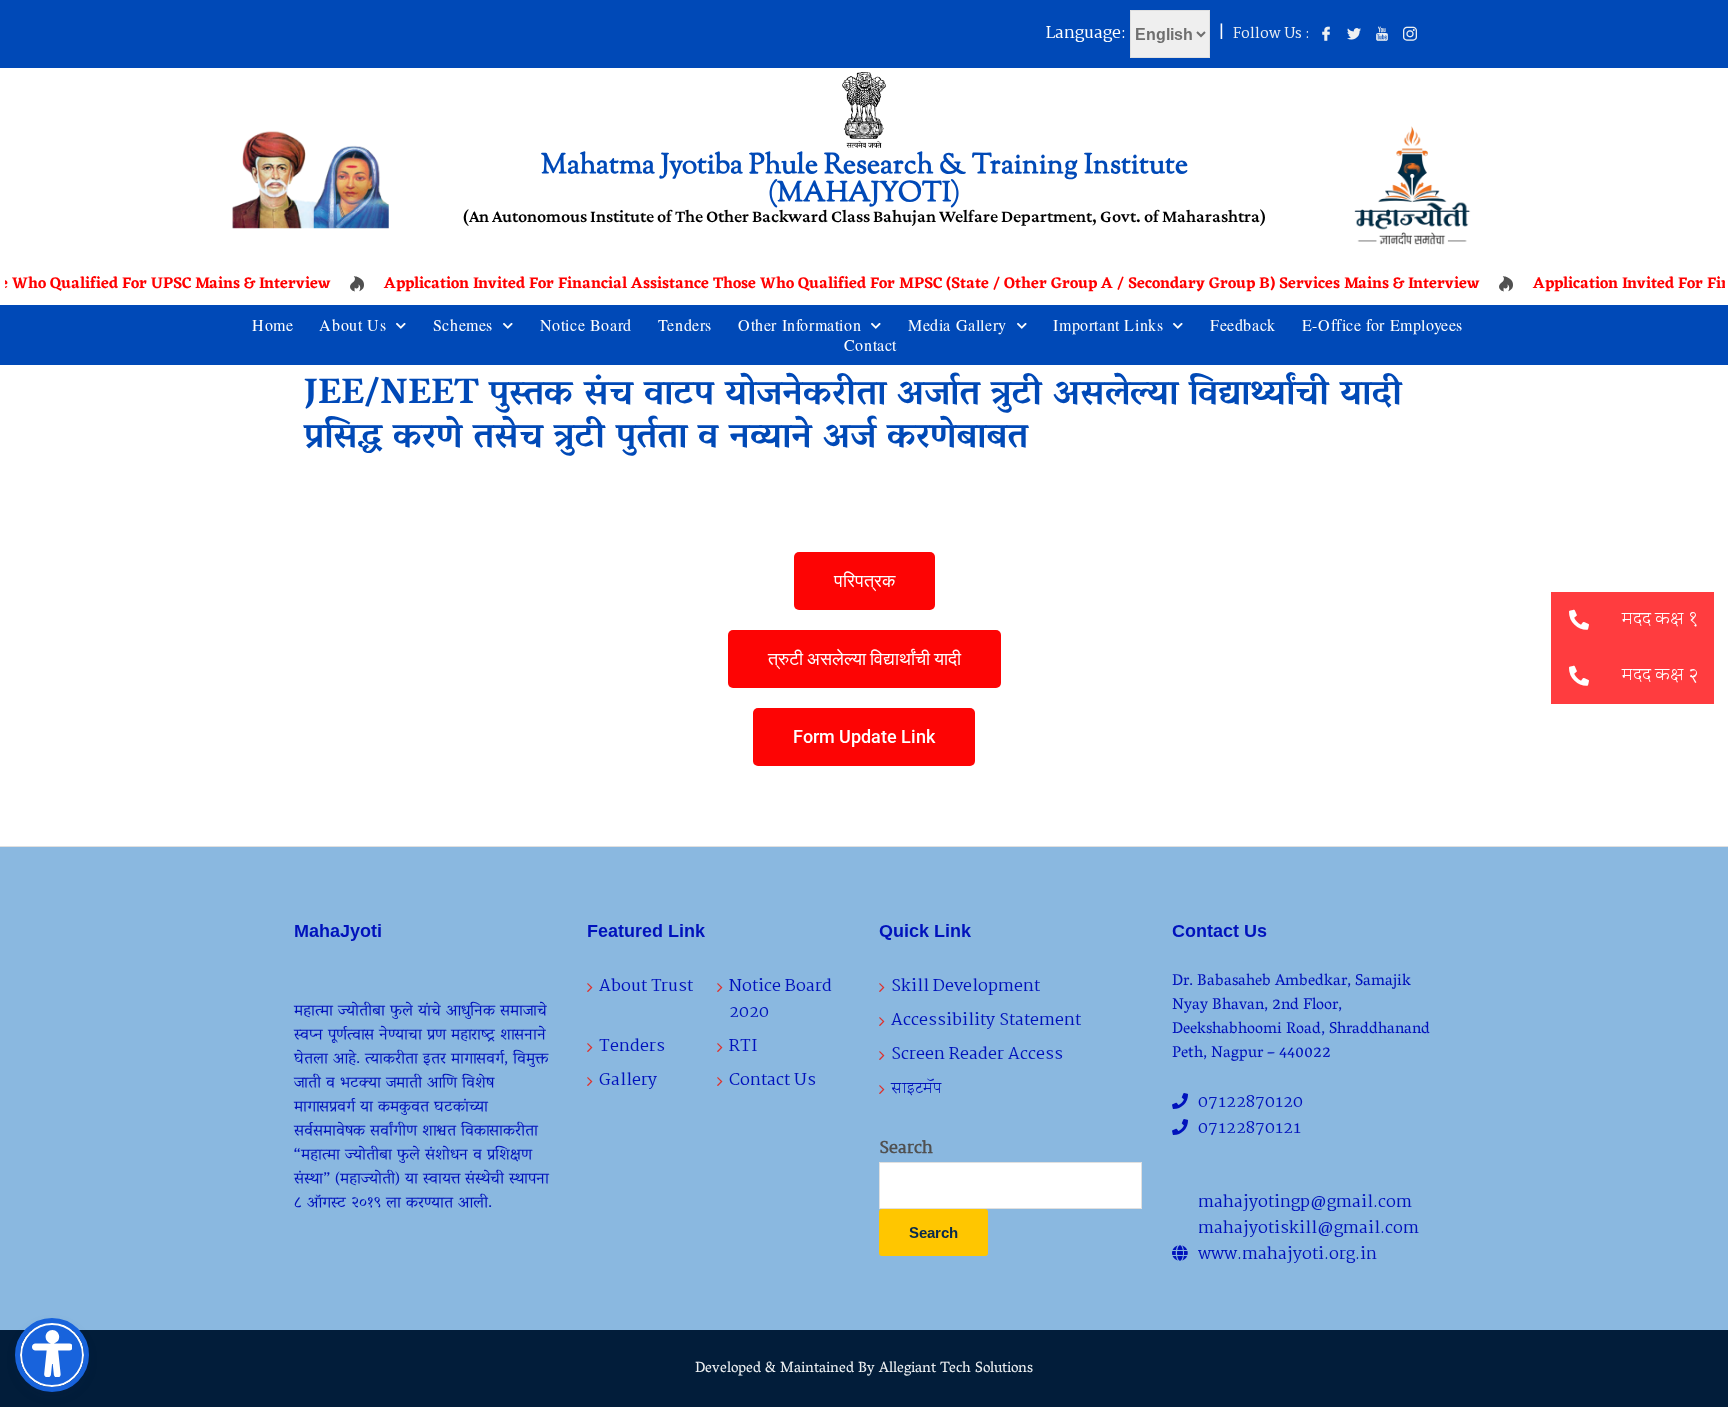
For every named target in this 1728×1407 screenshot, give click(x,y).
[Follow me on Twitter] (1354, 35)
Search (906, 1149)
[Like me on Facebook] (1326, 35)
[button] (1579, 676)
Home (272, 325)
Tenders (685, 325)
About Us (352, 325)
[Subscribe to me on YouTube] (1382, 35)
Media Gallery (957, 325)
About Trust (646, 986)
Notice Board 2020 (780, 999)
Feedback (1243, 325)
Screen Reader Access (977, 1054)
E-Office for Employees (1382, 325)
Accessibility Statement (986, 1020)
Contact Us (772, 1080)
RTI (743, 1046)
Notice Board (586, 325)
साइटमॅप (916, 1088)
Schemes (463, 325)
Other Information (799, 325)
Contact (870, 345)
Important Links (1108, 325)
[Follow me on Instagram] (1410, 35)
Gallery (628, 1080)
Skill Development (965, 986)
